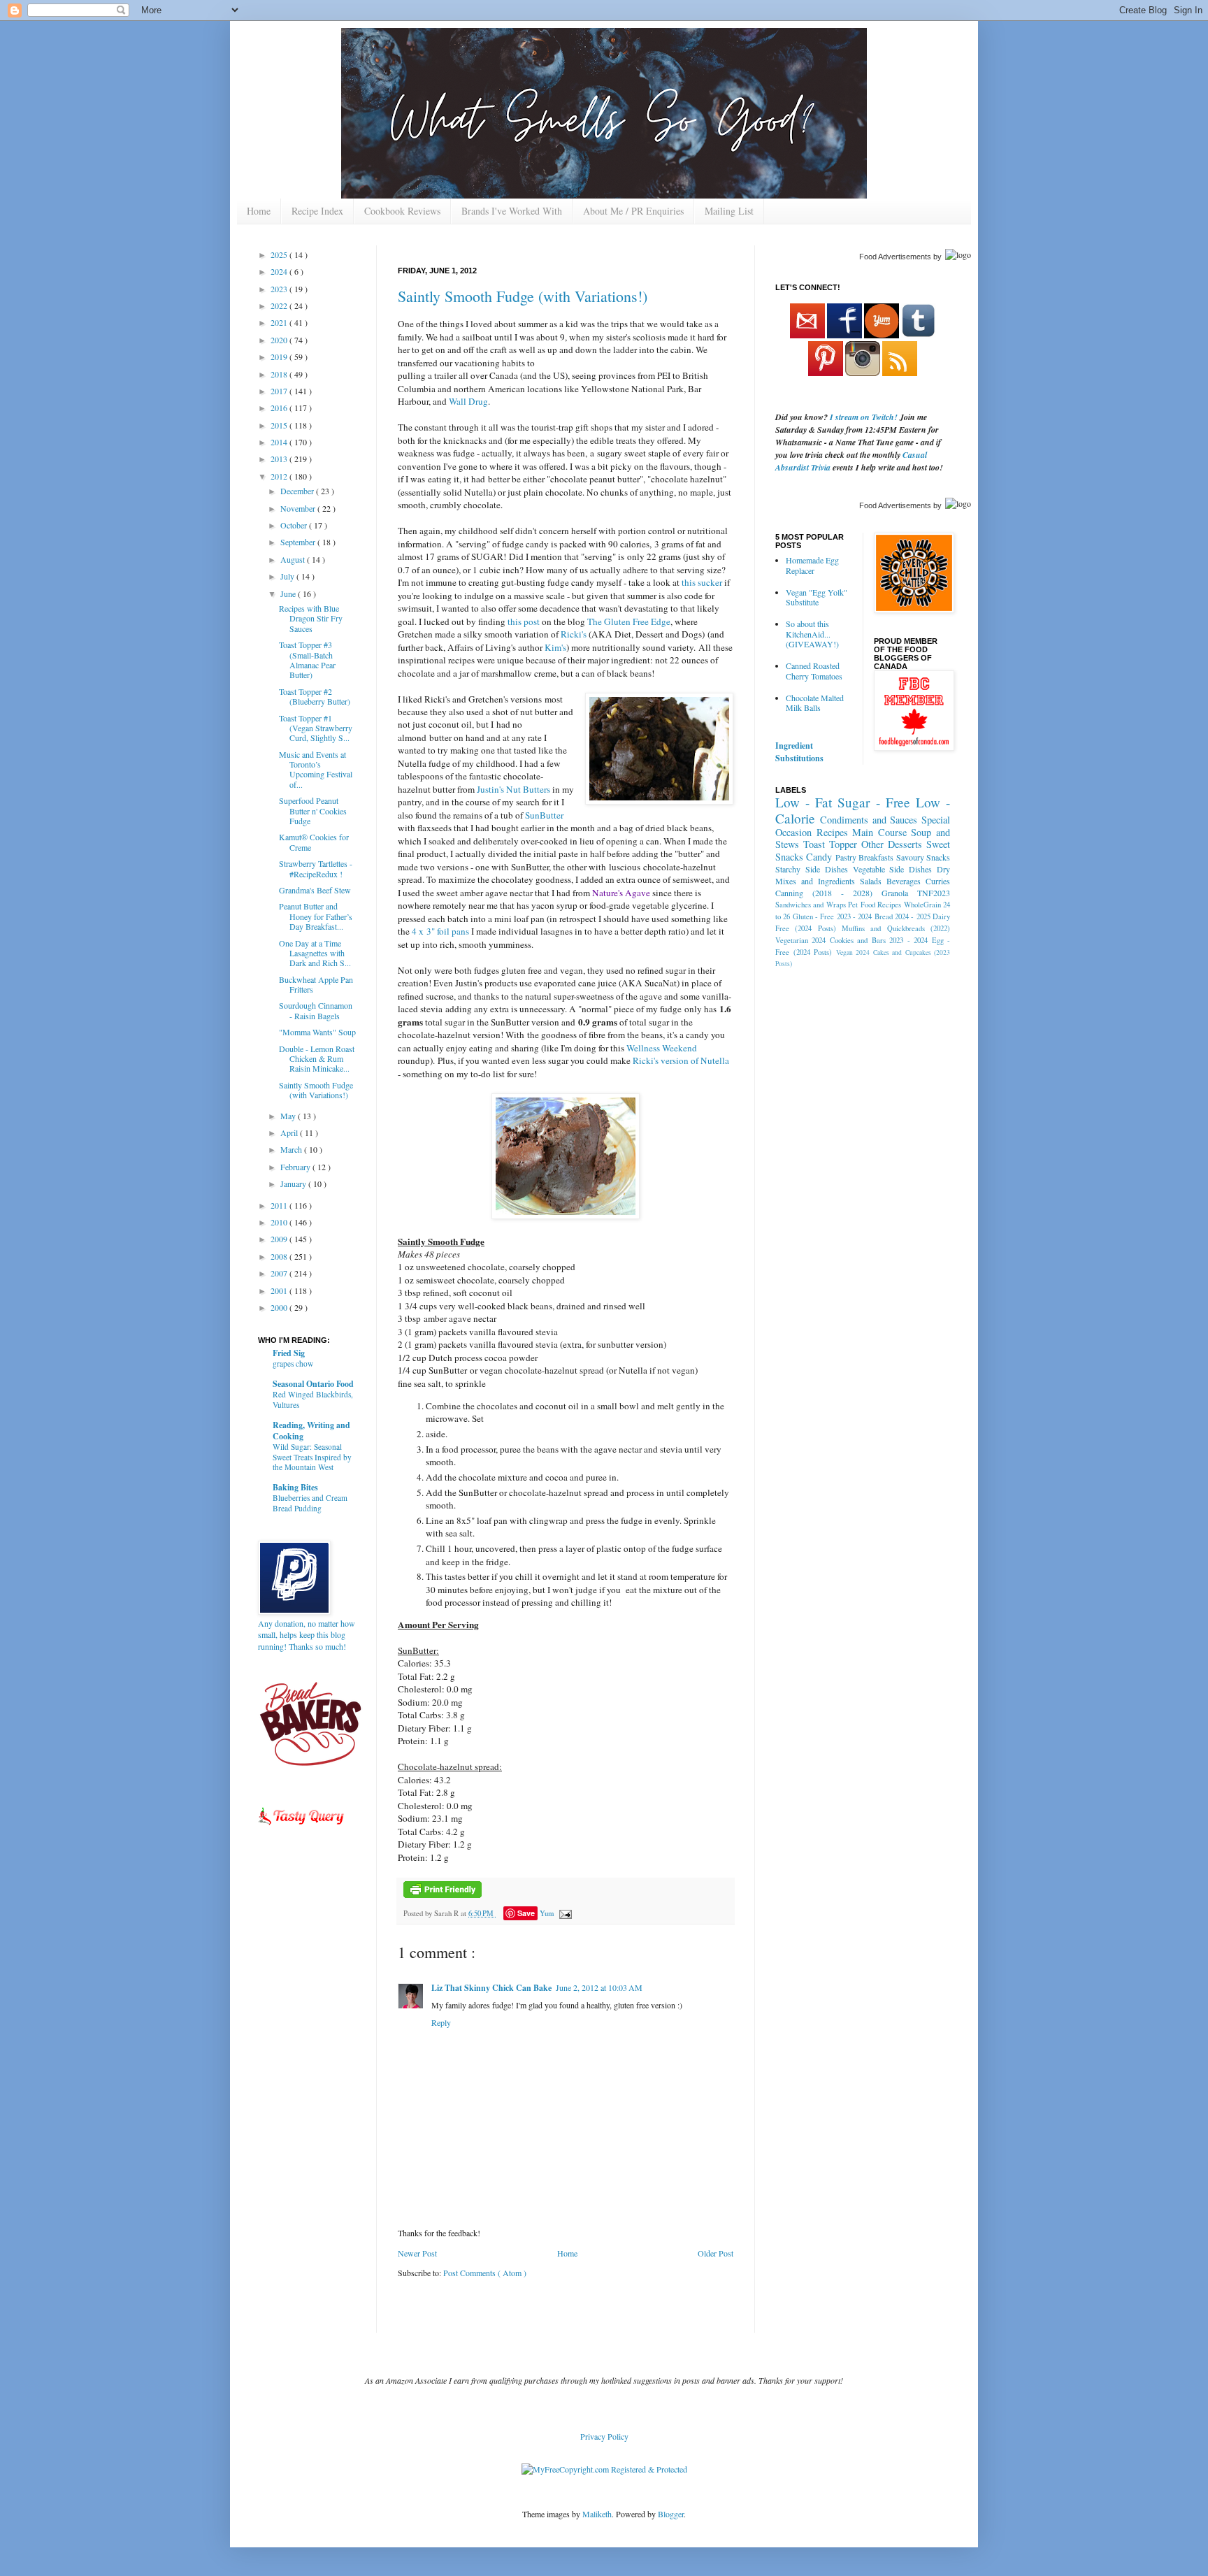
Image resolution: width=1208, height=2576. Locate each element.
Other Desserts (892, 844)
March (292, 1149)
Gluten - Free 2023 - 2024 (833, 916)
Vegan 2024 (853, 952)
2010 (280, 1222)
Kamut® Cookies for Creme (314, 842)
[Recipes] (302, 1827)
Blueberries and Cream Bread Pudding (310, 1503)
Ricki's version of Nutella (681, 1060)
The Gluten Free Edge (629, 621)
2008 (280, 1256)
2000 (280, 1307)
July (288, 576)
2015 (280, 425)
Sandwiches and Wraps (811, 905)
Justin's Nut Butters (513, 789)
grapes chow (293, 1363)
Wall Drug (468, 401)
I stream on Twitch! (864, 417)
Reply (441, 2022)
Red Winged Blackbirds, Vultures (313, 1399)
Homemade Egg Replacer (812, 565)
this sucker (702, 582)
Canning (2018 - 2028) (824, 893)
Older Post (716, 2253)
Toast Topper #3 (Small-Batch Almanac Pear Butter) (307, 660)
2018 (280, 374)
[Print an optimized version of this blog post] (443, 1895)
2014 (280, 442)
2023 (280, 289)
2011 (280, 1205)
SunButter (544, 815)
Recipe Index (317, 211)
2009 (280, 1239)
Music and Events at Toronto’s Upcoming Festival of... (316, 769)
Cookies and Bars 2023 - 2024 (879, 940)
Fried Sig (289, 1353)
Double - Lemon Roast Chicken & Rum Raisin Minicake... (317, 1059)
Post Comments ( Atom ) (485, 2273)
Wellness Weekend (662, 1048)
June (289, 593)
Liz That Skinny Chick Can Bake (491, 1988)
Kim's (555, 647)
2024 (280, 271)
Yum (547, 1913)
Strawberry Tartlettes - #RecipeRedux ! (316, 868)
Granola (895, 893)
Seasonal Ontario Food (313, 1384)
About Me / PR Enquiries (633, 211)
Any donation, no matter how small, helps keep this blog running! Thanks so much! (307, 1635)
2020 (280, 340)
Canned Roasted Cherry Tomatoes (814, 670)
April (290, 1132)
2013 (280, 459)
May (289, 1116)
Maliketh (597, 2514)
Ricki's (574, 634)
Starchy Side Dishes (812, 869)
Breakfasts (876, 857)
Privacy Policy (604, 2436)
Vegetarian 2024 (800, 940)
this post (524, 621)
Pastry (846, 857)
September (299, 542)
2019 (280, 357)
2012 (280, 476)
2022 (280, 305)
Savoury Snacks (923, 857)
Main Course (879, 832)
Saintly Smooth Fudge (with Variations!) (523, 296)
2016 (280, 408)
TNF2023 (934, 893)
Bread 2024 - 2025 (903, 916)
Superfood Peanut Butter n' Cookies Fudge (313, 811)
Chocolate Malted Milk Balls (815, 703)
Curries (938, 881)
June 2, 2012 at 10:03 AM (599, 1987)
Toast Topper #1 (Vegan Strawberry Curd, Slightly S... (316, 728)
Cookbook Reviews (402, 211)
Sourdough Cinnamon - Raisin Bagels (316, 1010)
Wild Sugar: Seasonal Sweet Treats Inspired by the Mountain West (312, 1457)
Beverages (904, 881)
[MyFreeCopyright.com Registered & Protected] (604, 2469)
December (298, 491)
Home (259, 211)
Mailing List (729, 211)
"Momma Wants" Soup (317, 1032)
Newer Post (417, 2253)
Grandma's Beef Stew (315, 890)
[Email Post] (564, 1913)
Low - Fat (804, 802)
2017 (280, 391)
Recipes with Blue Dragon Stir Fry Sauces (311, 618)
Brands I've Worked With (512, 211)
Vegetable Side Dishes (893, 869)
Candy (819, 857)
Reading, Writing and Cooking (311, 1431)
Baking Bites (295, 1487)
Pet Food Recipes (875, 905)
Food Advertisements (895, 257)
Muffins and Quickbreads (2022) (896, 928)
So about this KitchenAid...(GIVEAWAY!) (812, 634)
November (299, 508)
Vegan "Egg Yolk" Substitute (817, 597)
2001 (280, 1290)
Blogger (671, 2514)
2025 (280, 254)
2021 (280, 322)
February (296, 1167)
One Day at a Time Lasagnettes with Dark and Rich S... (315, 953)
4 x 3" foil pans (440, 931)
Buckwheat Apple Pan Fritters (316, 984)
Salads (871, 881)
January (294, 1183)
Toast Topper (830, 844)
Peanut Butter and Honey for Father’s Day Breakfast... (316, 916)
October (295, 525)
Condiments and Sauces (869, 820)
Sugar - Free (873, 802)
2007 (280, 1273)
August (294, 559)
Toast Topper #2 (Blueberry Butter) (315, 696)
